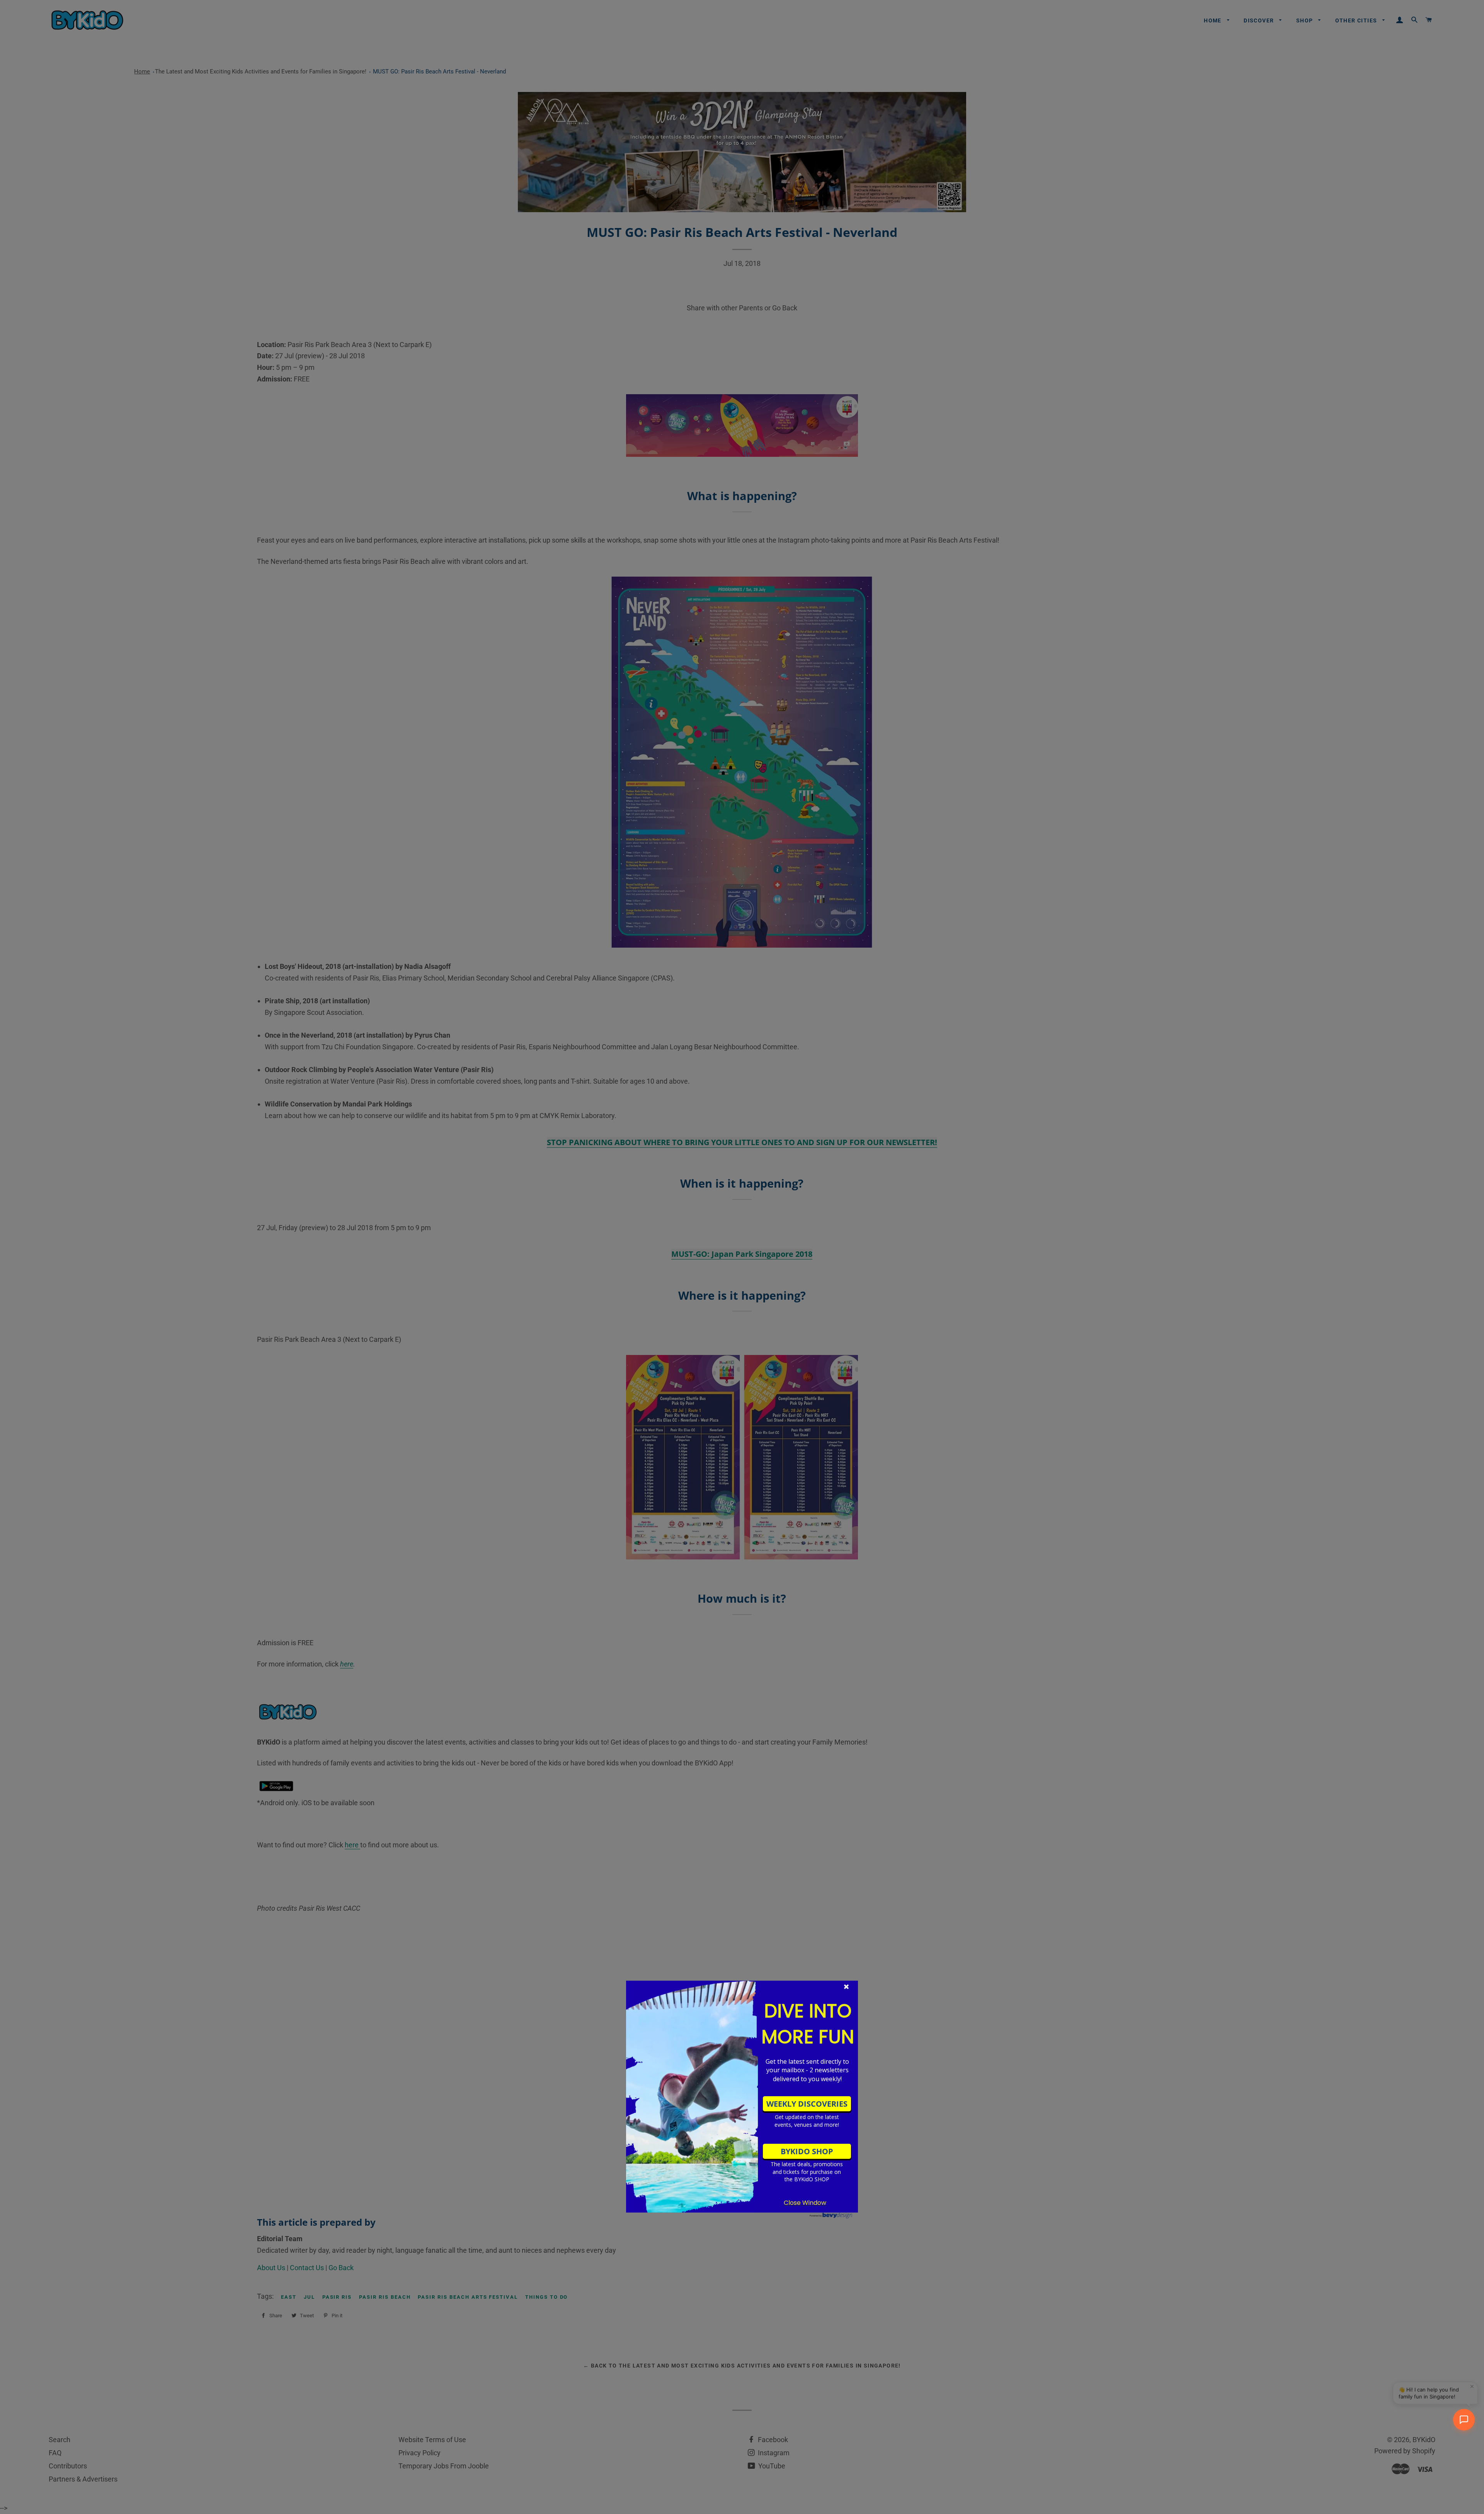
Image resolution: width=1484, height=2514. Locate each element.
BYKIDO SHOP (807, 2151)
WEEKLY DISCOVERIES (807, 2104)
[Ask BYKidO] (1464, 2420)
